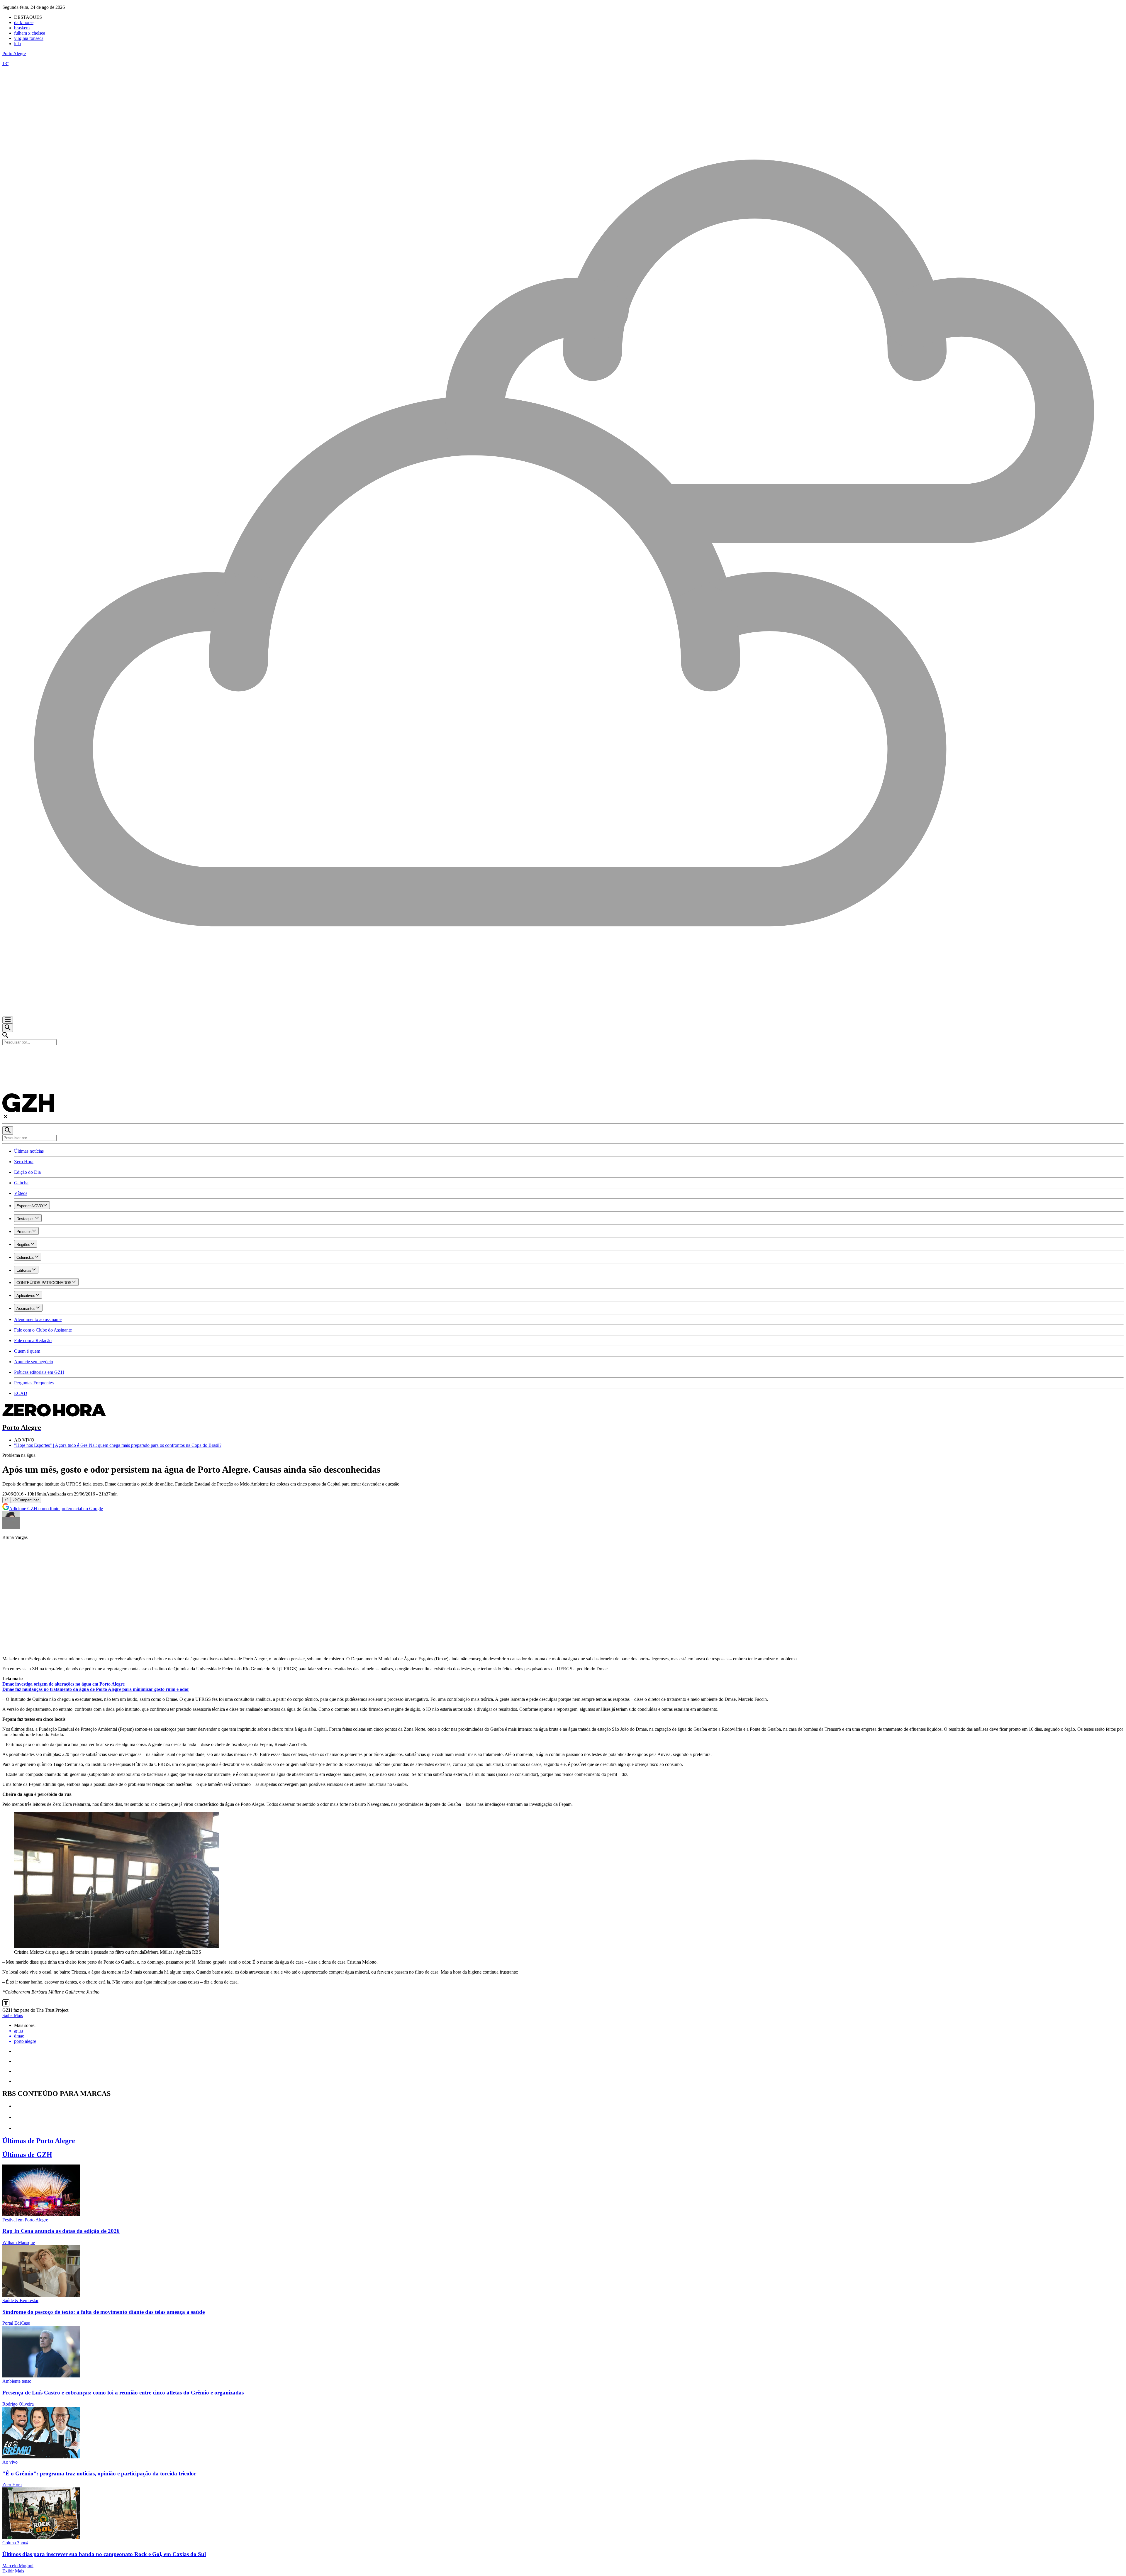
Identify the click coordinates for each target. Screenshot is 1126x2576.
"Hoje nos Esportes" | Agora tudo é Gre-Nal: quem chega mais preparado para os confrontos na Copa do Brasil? (118, 1445)
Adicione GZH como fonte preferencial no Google (56, 1509)
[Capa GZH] (563, 1055)
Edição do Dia (27, 1172)
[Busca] (8, 1028)
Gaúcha (21, 1183)
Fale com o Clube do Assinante (43, 1330)
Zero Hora (24, 1162)
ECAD (21, 1393)
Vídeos (21, 1193)
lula (17, 44)
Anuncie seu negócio (34, 1362)
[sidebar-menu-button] (8, 1020)
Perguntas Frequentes (34, 1383)
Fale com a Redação (33, 1340)
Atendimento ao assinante (38, 1319)
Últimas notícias (29, 1151)
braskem (22, 28)
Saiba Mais (13, 2015)
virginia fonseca (29, 38)
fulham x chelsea (30, 33)
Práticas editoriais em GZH (39, 1372)
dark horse (24, 22)
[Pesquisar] (8, 1131)
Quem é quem (27, 1351)
